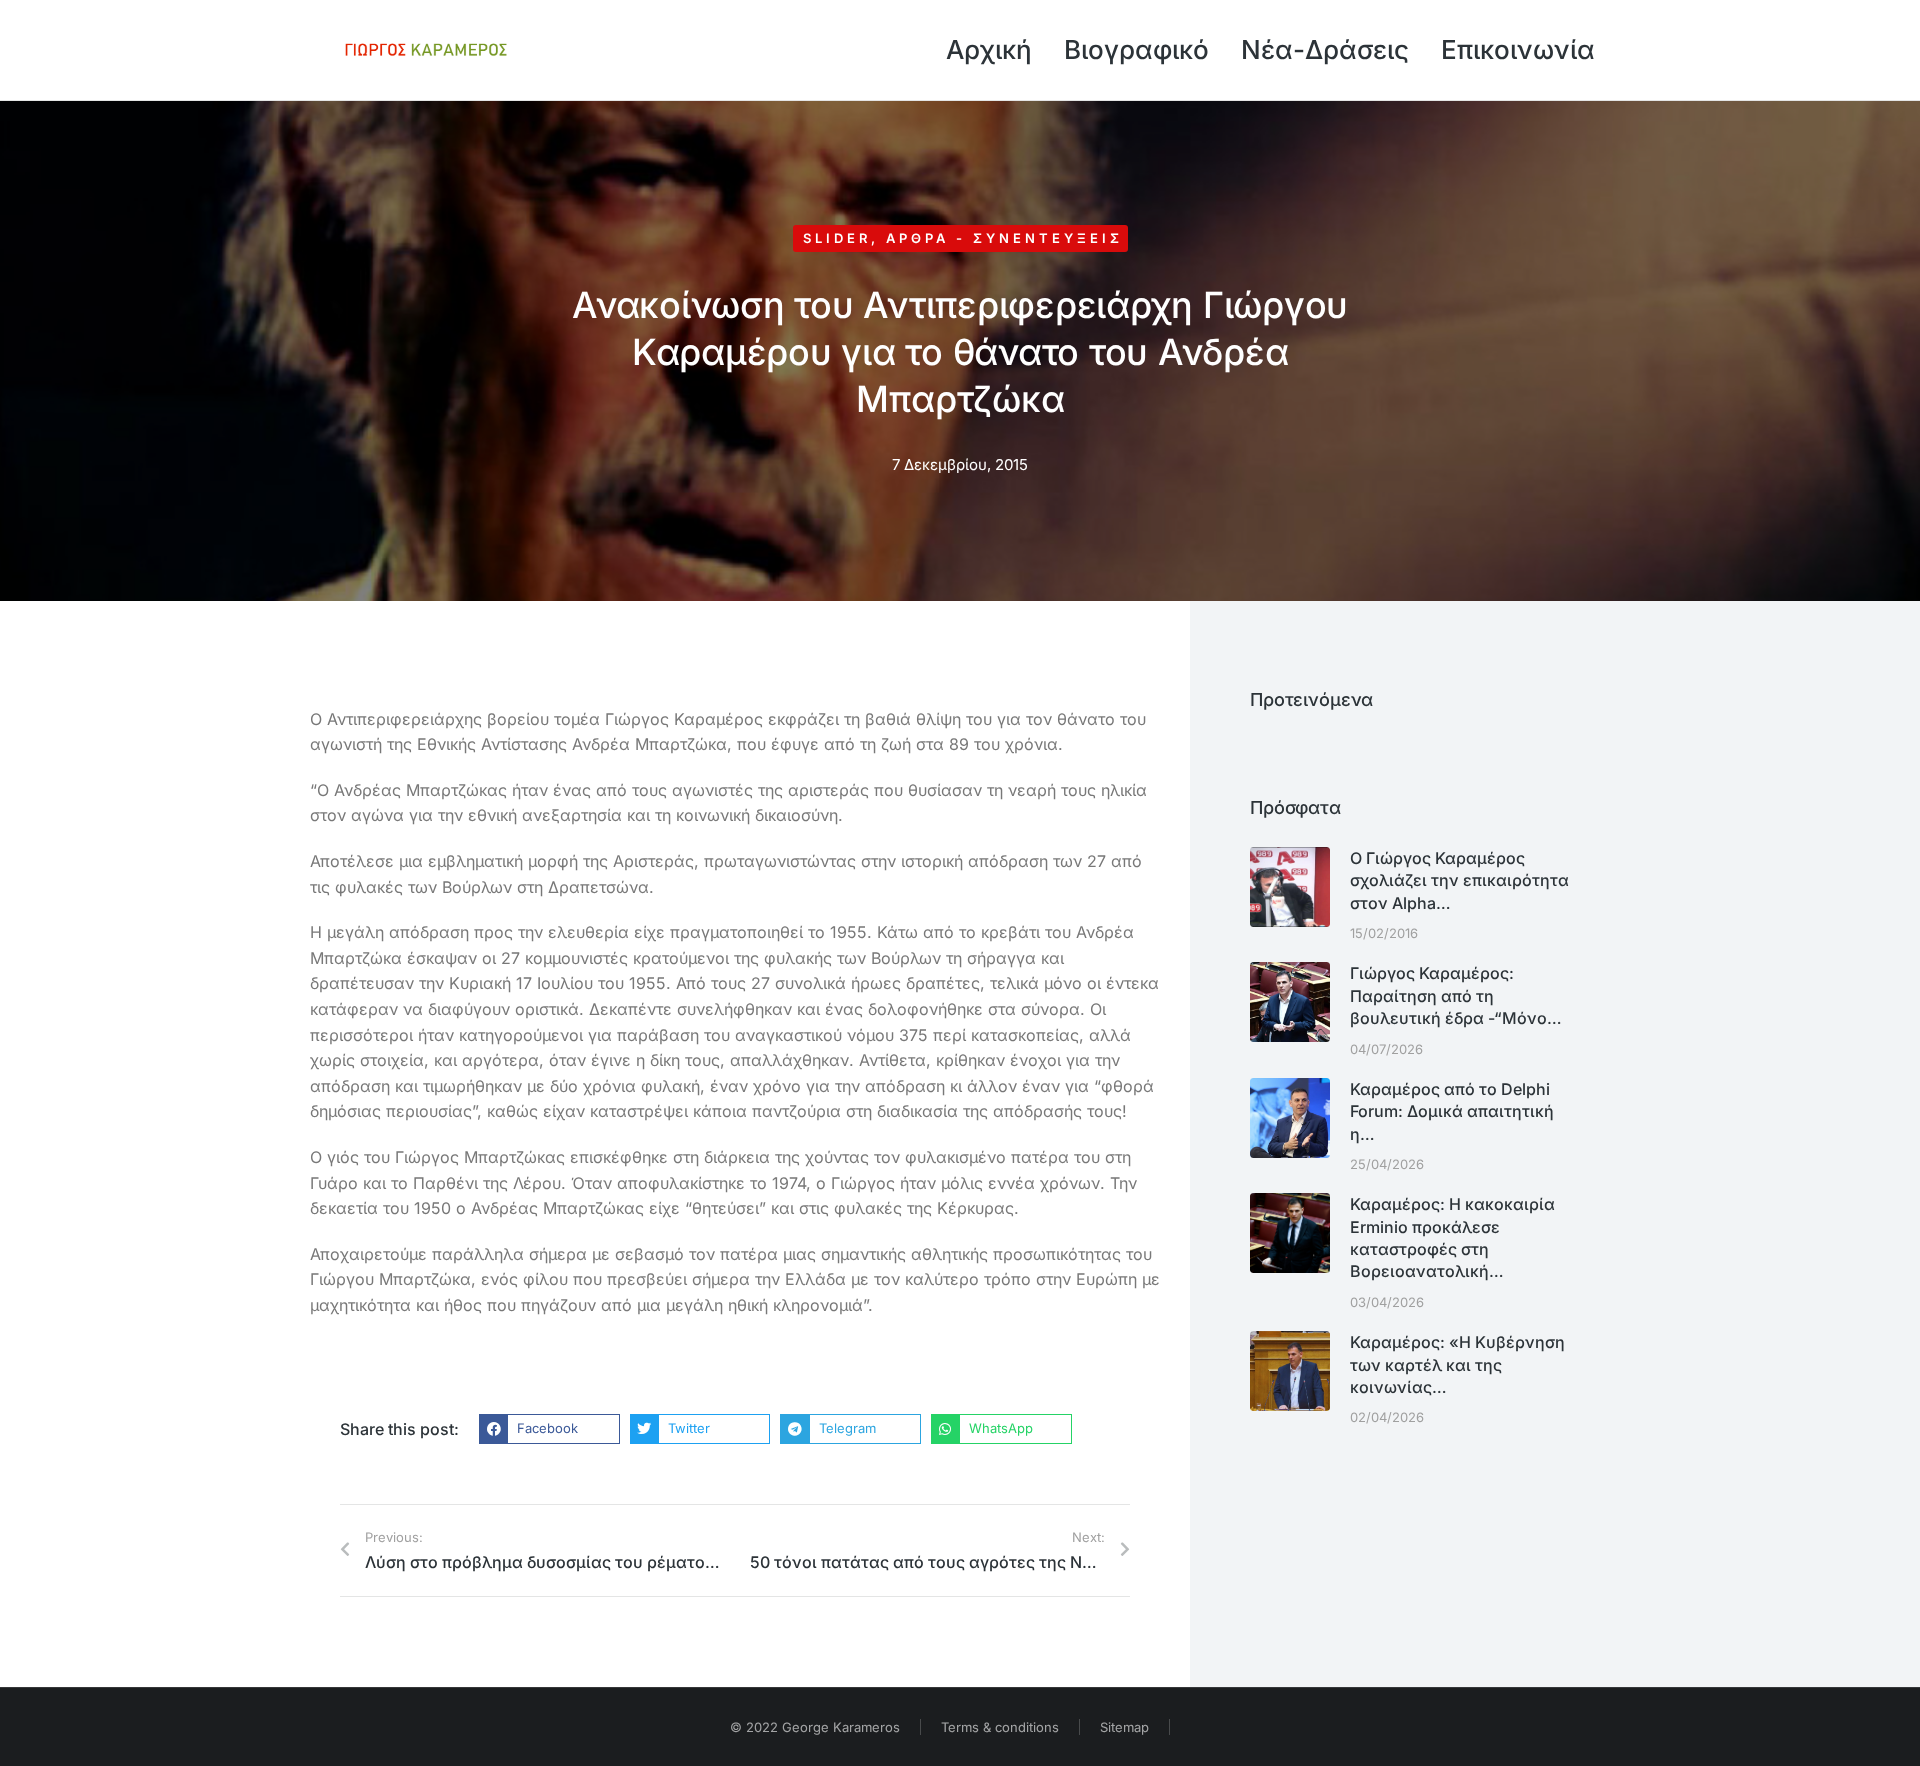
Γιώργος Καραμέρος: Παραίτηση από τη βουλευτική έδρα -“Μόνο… (1456, 995)
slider (837, 238)
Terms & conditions (1000, 1727)
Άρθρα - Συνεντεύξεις (1004, 238)
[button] (549, 1429)
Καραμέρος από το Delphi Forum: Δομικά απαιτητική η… (1452, 1111)
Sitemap (1124, 1727)
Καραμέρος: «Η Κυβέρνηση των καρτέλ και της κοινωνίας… (1457, 1364)
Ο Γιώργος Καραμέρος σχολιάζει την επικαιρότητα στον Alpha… (1459, 880)
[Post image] (1290, 887)
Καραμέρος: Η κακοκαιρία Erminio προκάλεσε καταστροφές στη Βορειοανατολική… (1452, 1237)
